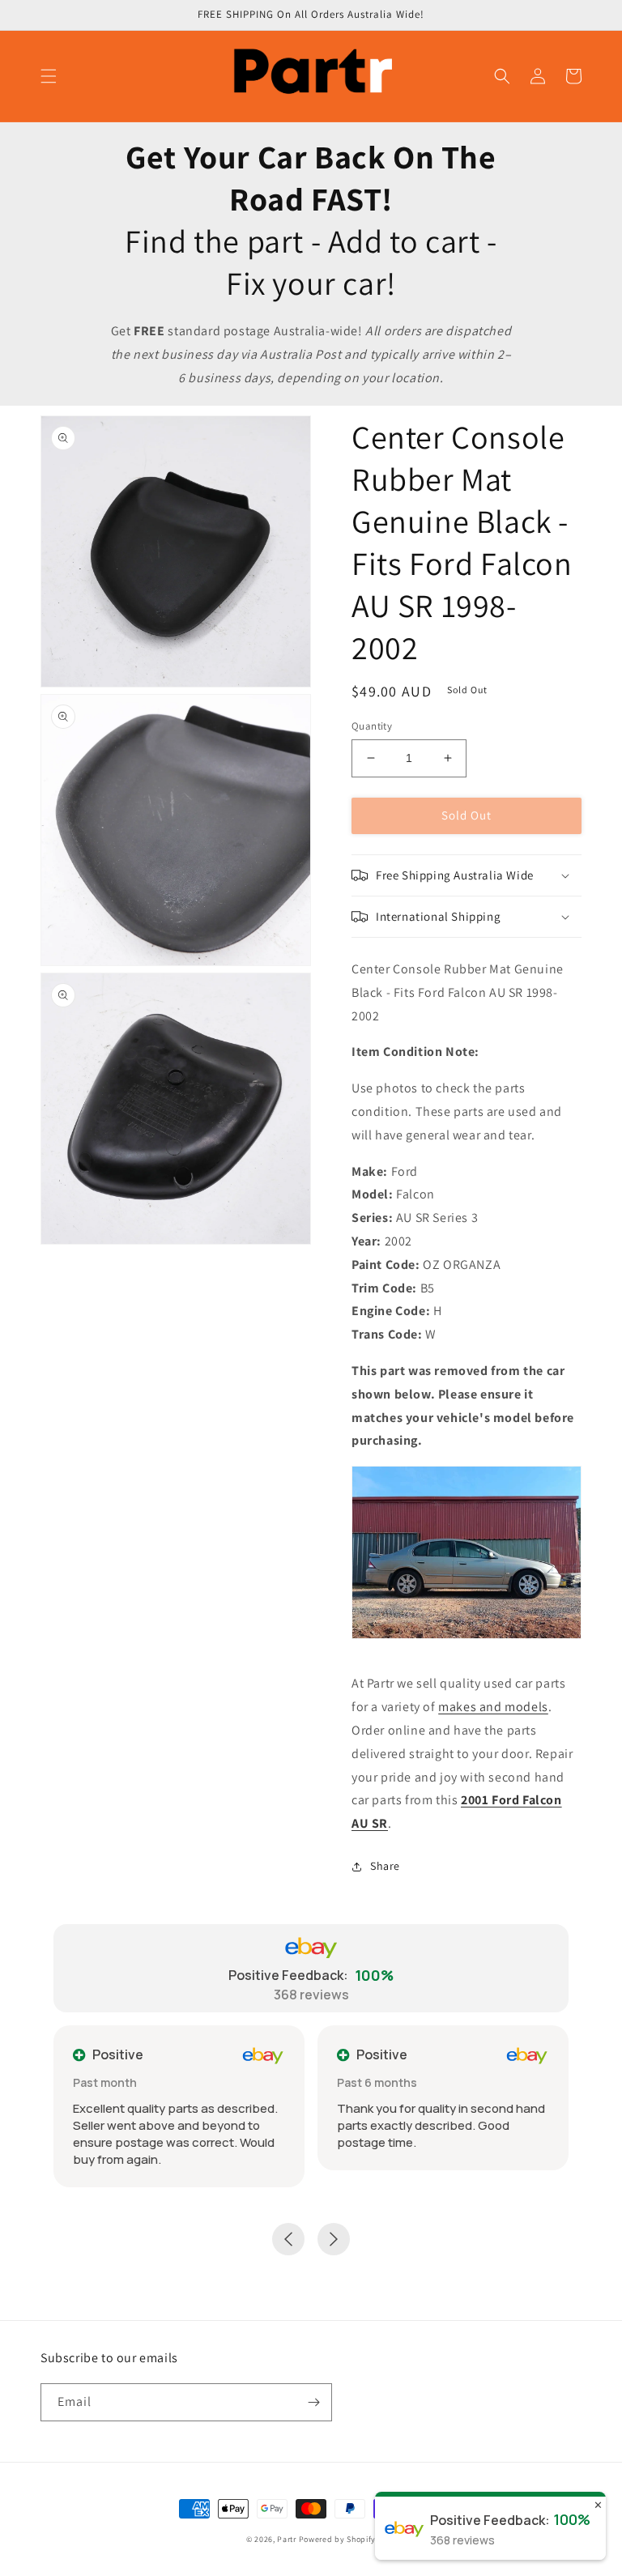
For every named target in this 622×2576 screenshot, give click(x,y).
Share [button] (385, 1866)
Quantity (372, 726)
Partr (287, 2539)
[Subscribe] (313, 2402)
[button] (49, 76)
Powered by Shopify (338, 2539)
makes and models (493, 1707)
